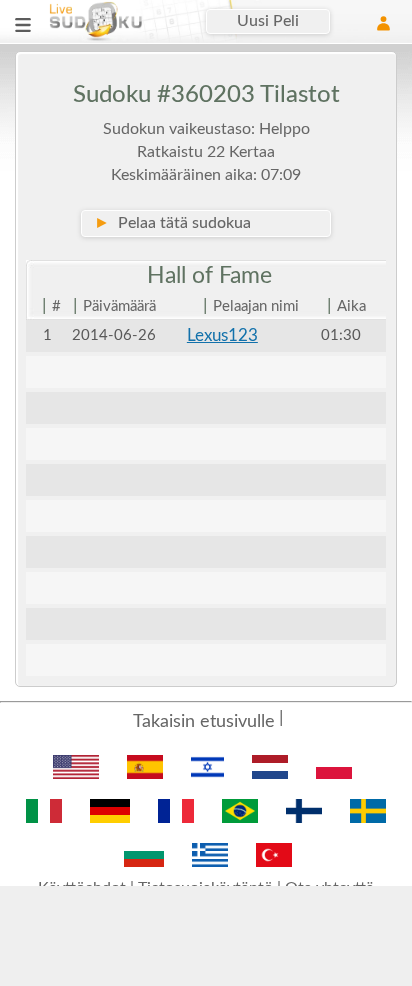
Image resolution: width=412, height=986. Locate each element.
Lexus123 (222, 335)
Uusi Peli (268, 21)
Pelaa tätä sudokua (172, 223)
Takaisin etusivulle (204, 722)
